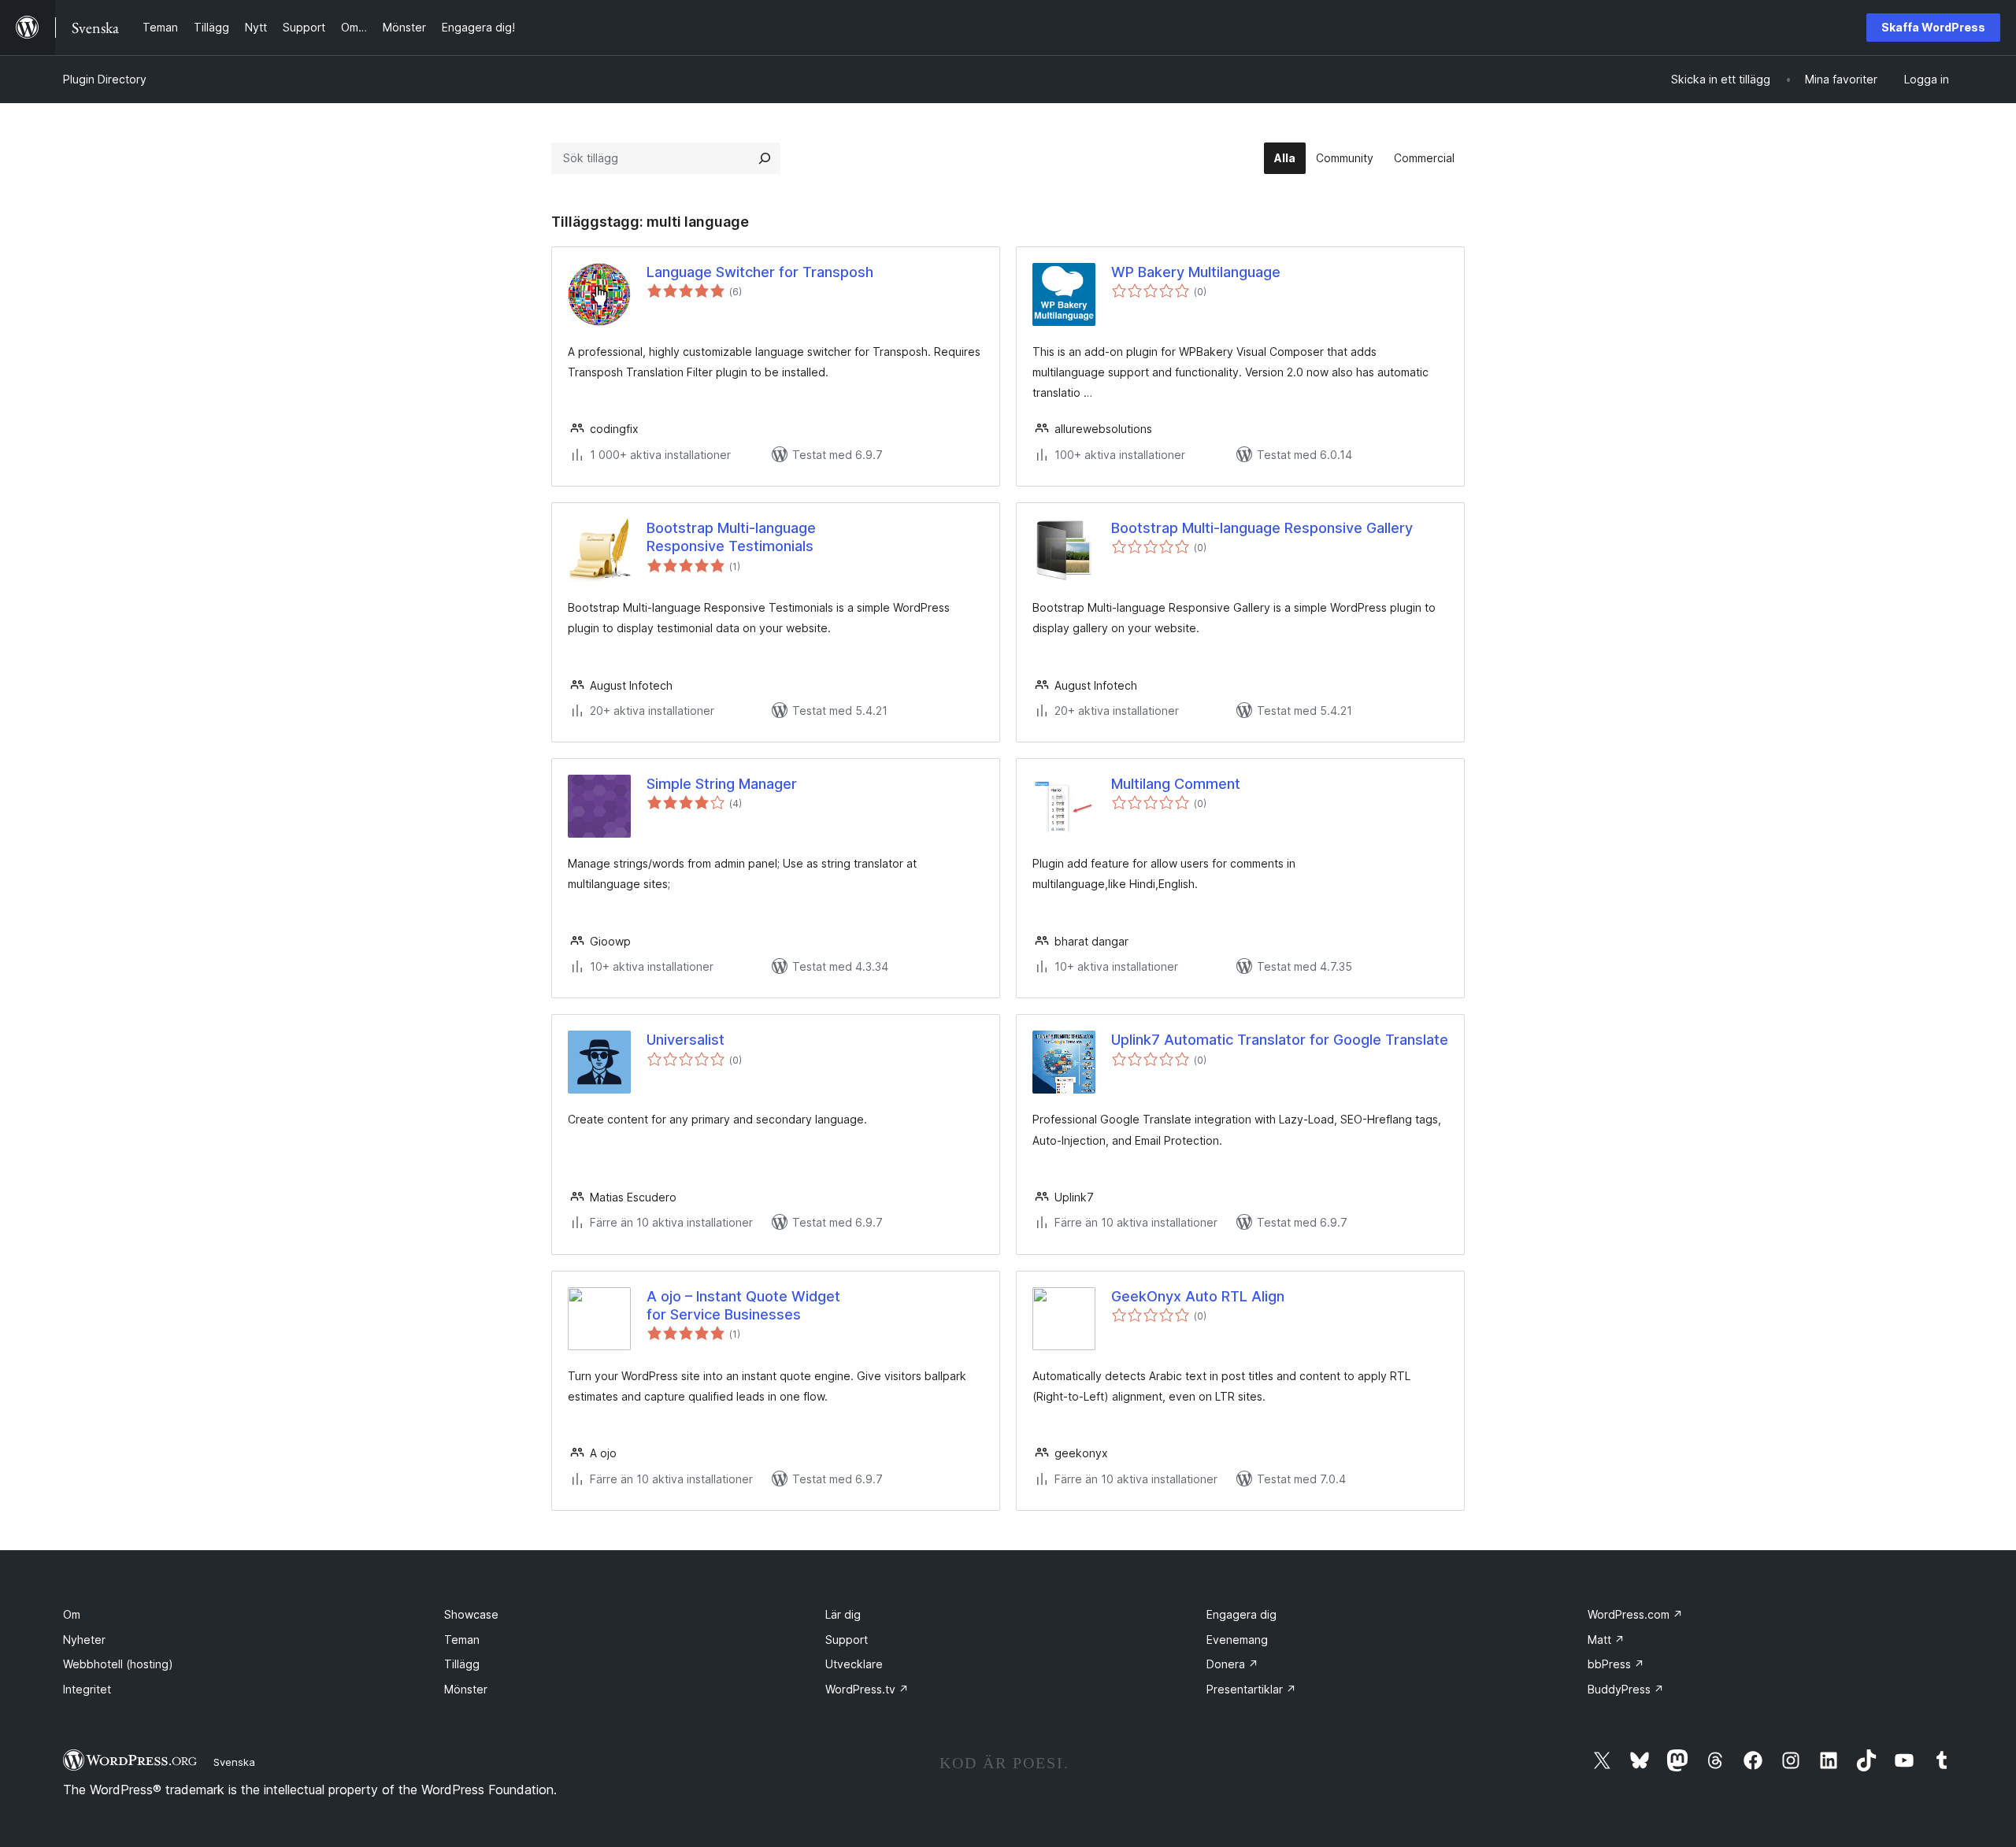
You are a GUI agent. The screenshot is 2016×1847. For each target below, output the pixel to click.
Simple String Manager (722, 784)
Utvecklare (854, 1664)
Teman (462, 1640)
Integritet (87, 1689)
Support (847, 1640)
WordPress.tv (867, 1689)
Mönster (466, 1689)
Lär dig (843, 1614)
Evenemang (1237, 1640)
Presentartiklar (1251, 1689)
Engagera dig (1241, 1614)
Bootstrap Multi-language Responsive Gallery (1262, 528)
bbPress (1616, 1664)
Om (72, 1614)
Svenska (234, 1762)
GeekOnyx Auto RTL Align (1198, 1296)
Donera (1232, 1664)
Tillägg (462, 1664)
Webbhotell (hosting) (118, 1664)
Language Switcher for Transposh (760, 272)
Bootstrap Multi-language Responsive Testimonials (731, 537)
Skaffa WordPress (1933, 27)
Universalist (686, 1040)
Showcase (471, 1614)
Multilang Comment (1176, 784)
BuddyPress (1626, 1689)
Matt (1606, 1640)
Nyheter (84, 1640)
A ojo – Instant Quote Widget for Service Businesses (743, 1305)
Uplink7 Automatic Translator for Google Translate (1280, 1040)
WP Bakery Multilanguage (1196, 272)
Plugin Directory (105, 79)
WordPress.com (1635, 1614)
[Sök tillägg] (765, 158)
